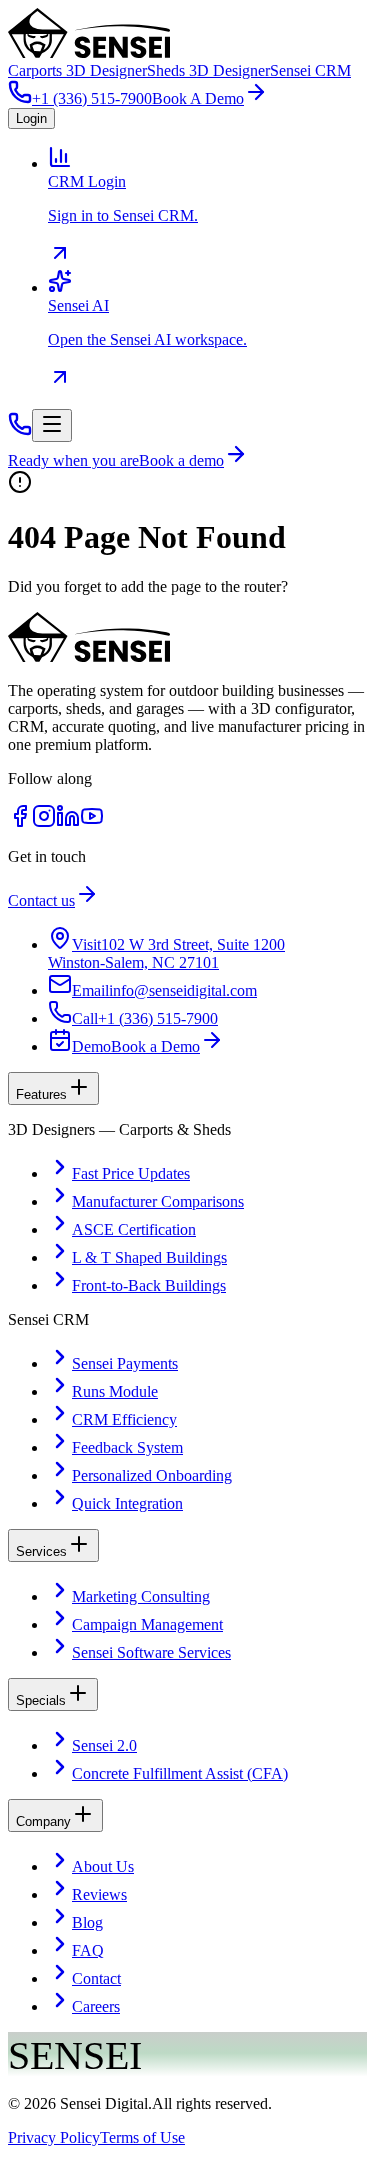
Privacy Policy (54, 2137)
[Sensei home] (89, 656)
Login (31, 118)
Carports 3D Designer (77, 70)
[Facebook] (20, 822)
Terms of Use (142, 2137)
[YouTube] (92, 822)
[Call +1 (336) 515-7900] (20, 430)
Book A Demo (198, 98)
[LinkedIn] (68, 822)
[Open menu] (52, 425)
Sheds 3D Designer (208, 70)
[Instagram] (44, 822)
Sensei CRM (310, 70)
